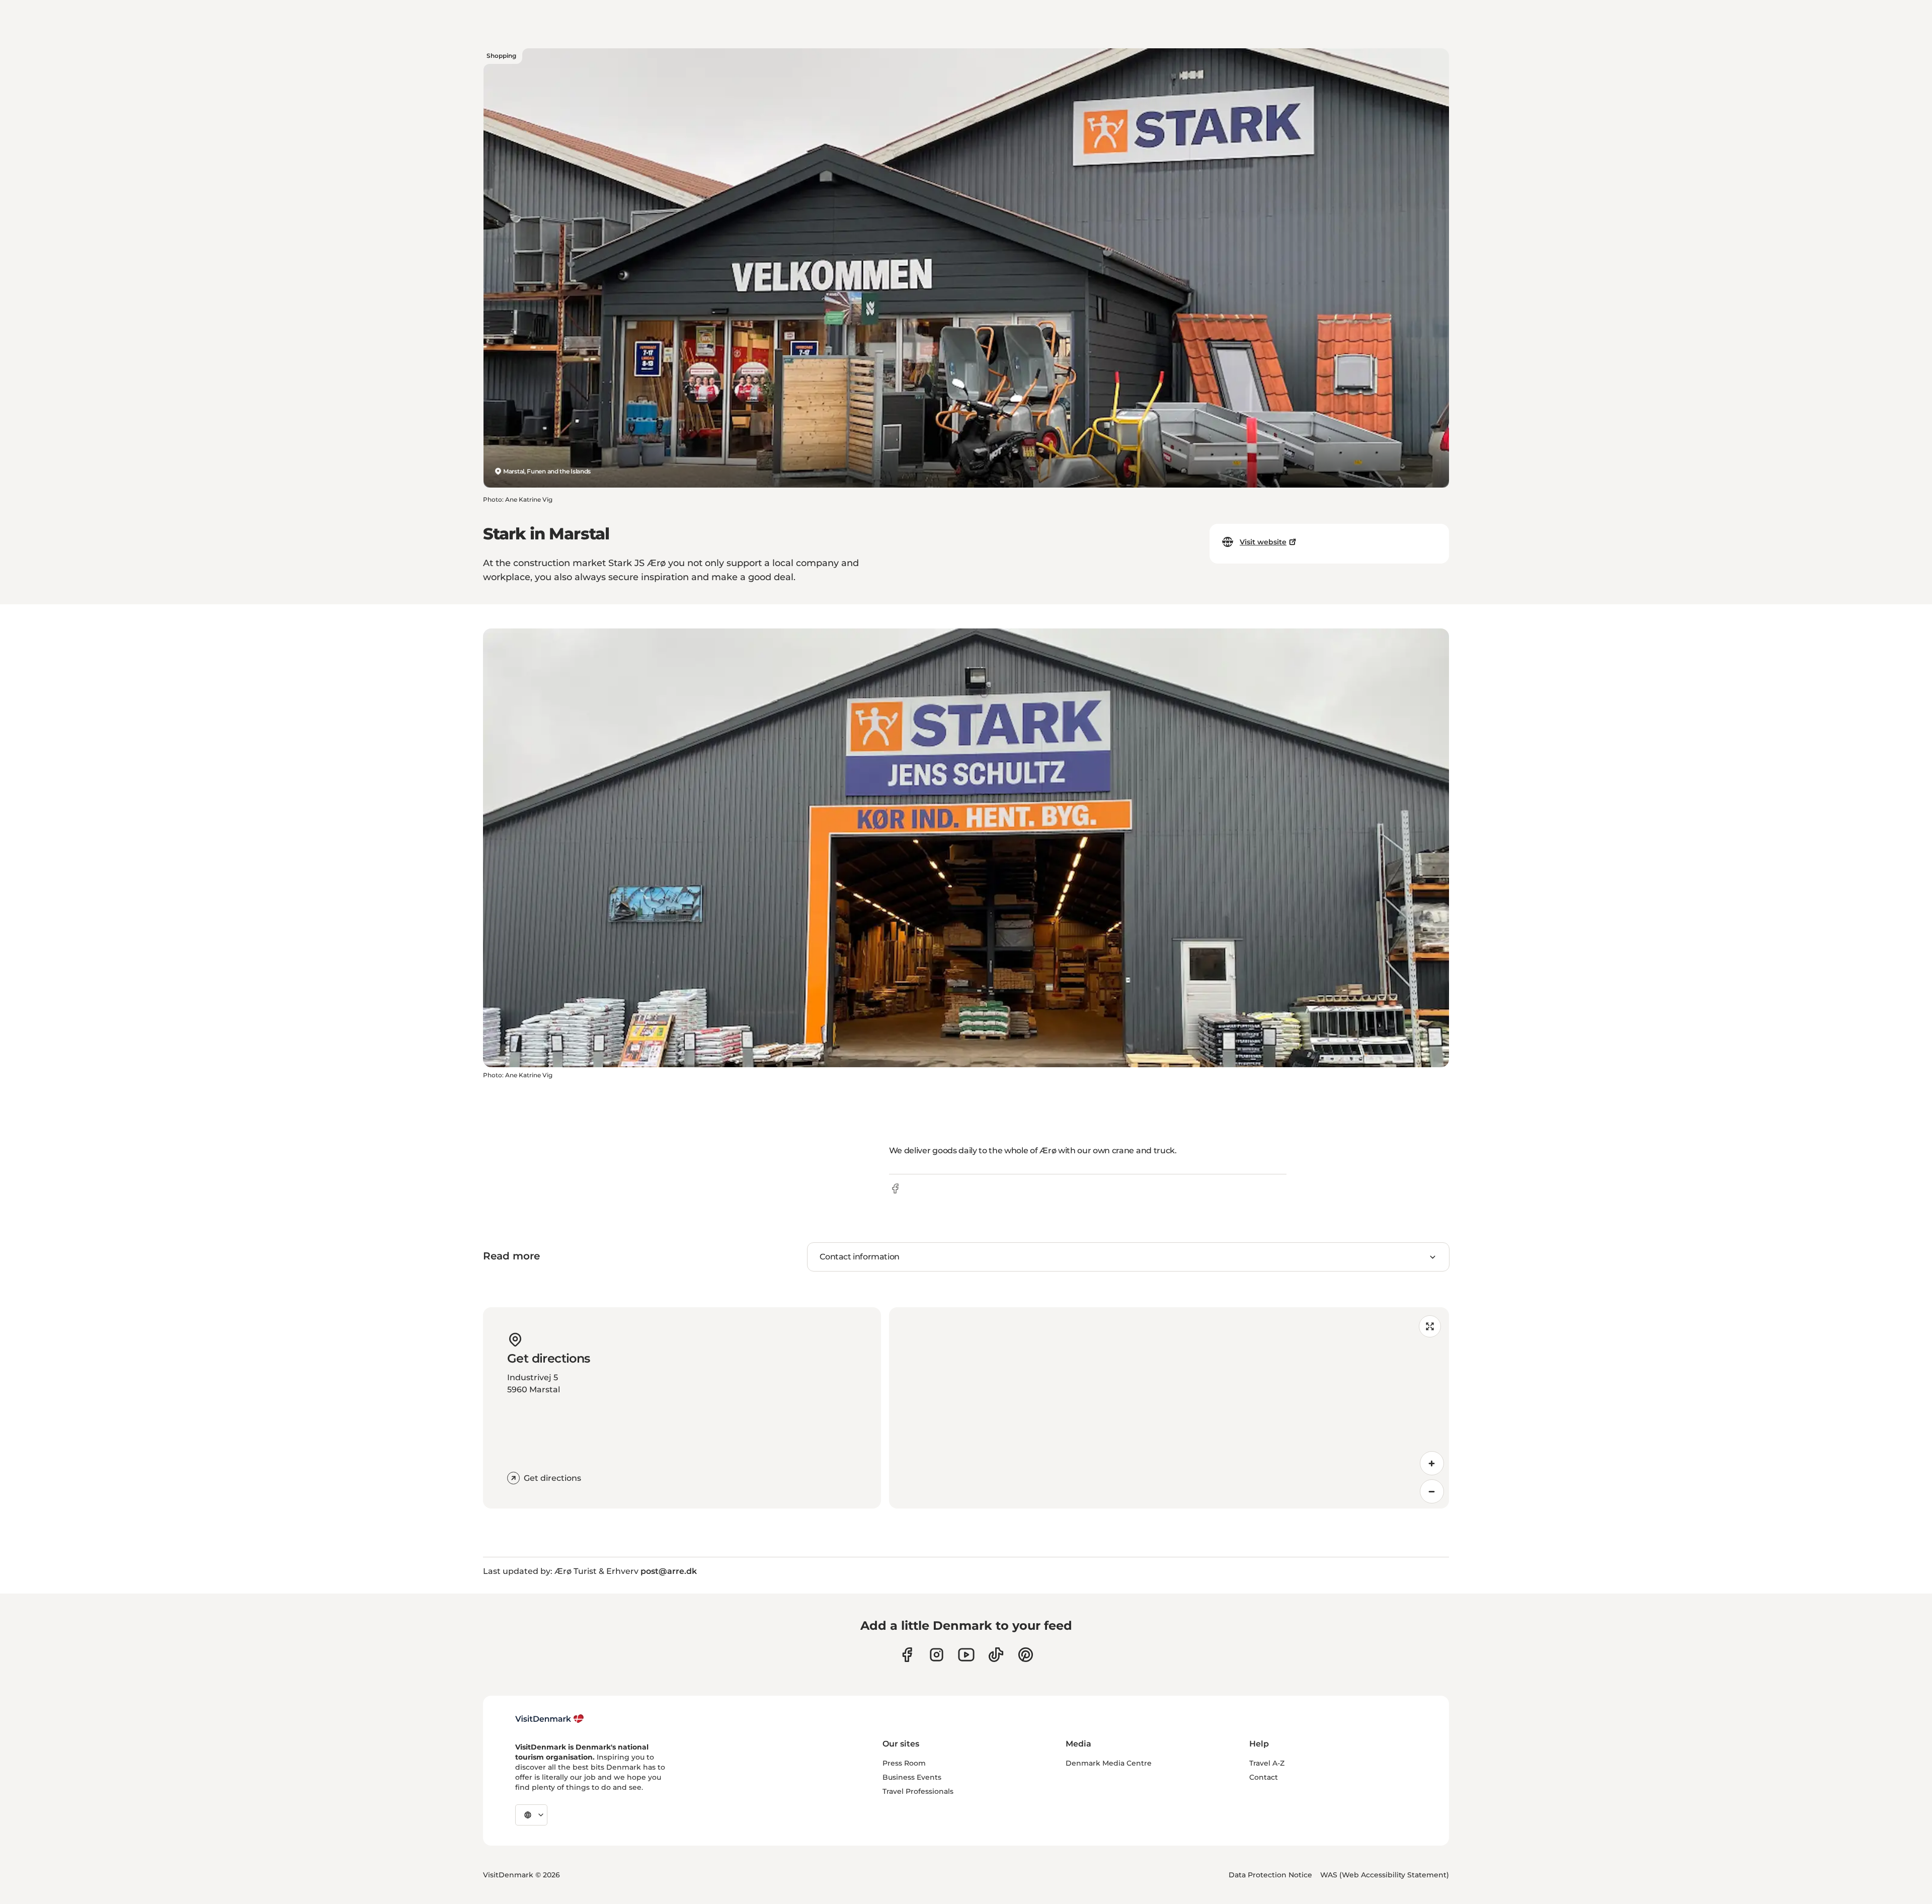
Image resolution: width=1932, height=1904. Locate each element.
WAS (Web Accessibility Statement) (1385, 1875)
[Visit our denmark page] (907, 1655)
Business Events (912, 1777)
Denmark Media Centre (1109, 1763)
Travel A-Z (1267, 1763)
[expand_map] (1430, 1326)
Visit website (1263, 542)
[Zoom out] (1432, 1491)
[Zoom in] (1432, 1463)
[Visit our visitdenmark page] (966, 1655)
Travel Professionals (918, 1791)
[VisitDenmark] (550, 1719)
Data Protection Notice (1270, 1875)
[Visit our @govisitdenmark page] (996, 1655)
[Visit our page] (937, 1655)
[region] (1169, 1408)
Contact (1264, 1777)
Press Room (904, 1763)
